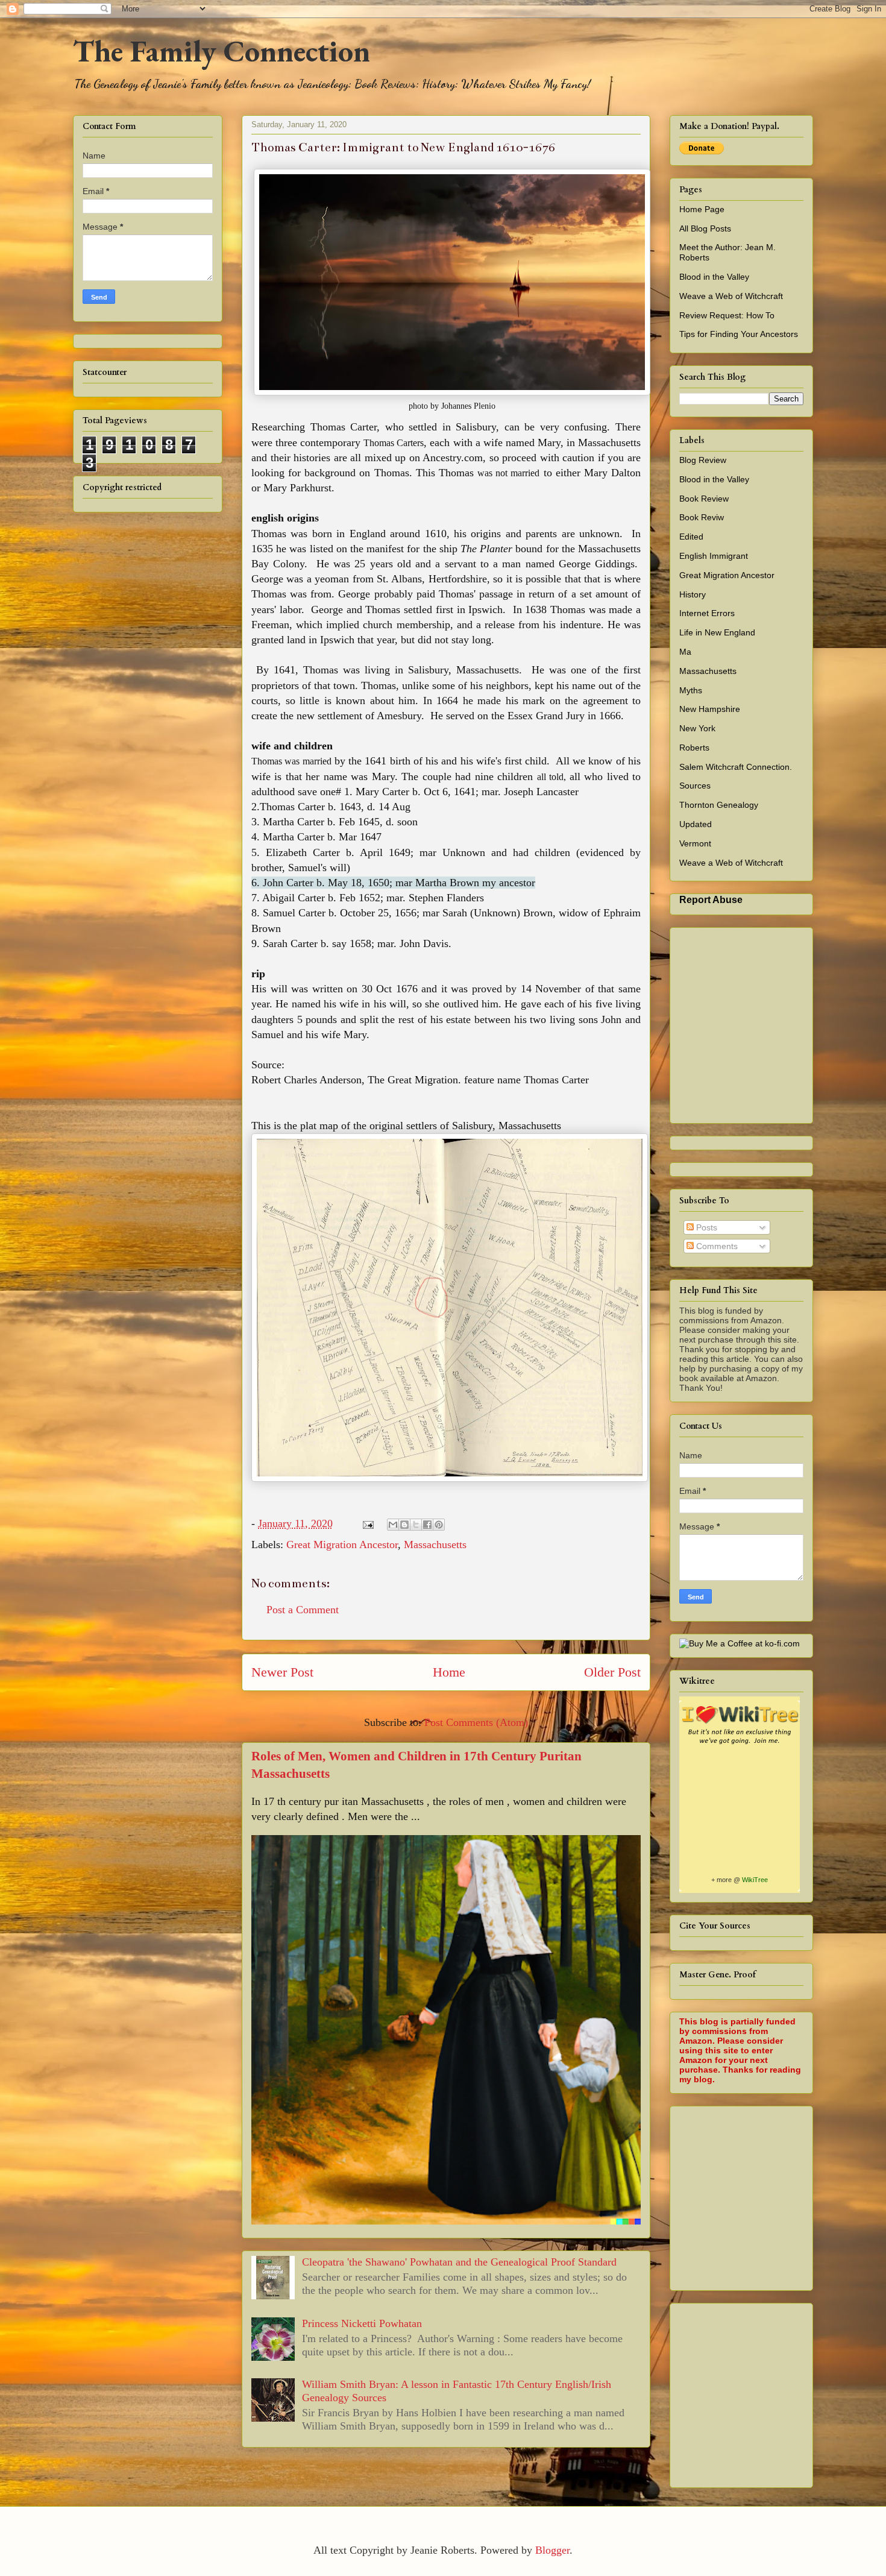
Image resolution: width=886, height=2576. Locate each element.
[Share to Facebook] (427, 1525)
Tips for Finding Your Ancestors (739, 334)
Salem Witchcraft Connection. (736, 767)
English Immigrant (714, 556)
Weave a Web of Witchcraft (731, 296)
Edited (691, 537)
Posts (705, 1227)
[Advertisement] (783, 2195)
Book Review (704, 499)
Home (449, 1672)
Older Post (612, 1672)
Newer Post (282, 1672)
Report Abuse (711, 899)
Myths (691, 690)
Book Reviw (702, 517)
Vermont (695, 843)
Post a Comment (303, 1610)
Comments (716, 1246)
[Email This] (393, 1525)
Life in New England (717, 632)
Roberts (694, 748)
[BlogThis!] (404, 1525)
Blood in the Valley (714, 277)
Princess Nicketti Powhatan (362, 2323)
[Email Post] (367, 1523)
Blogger (552, 2550)
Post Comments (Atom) (476, 1722)
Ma (685, 652)
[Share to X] (416, 1525)
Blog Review (703, 460)
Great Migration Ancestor (342, 1545)
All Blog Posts (705, 228)
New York (697, 728)
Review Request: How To (727, 315)
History (693, 594)
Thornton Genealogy (719, 805)
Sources (695, 786)
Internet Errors (707, 613)
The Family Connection (222, 51)
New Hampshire (710, 709)
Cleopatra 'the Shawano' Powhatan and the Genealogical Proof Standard (459, 2262)
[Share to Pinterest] (439, 1525)
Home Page (702, 209)
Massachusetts (435, 1545)
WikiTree (755, 1880)
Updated (696, 824)
